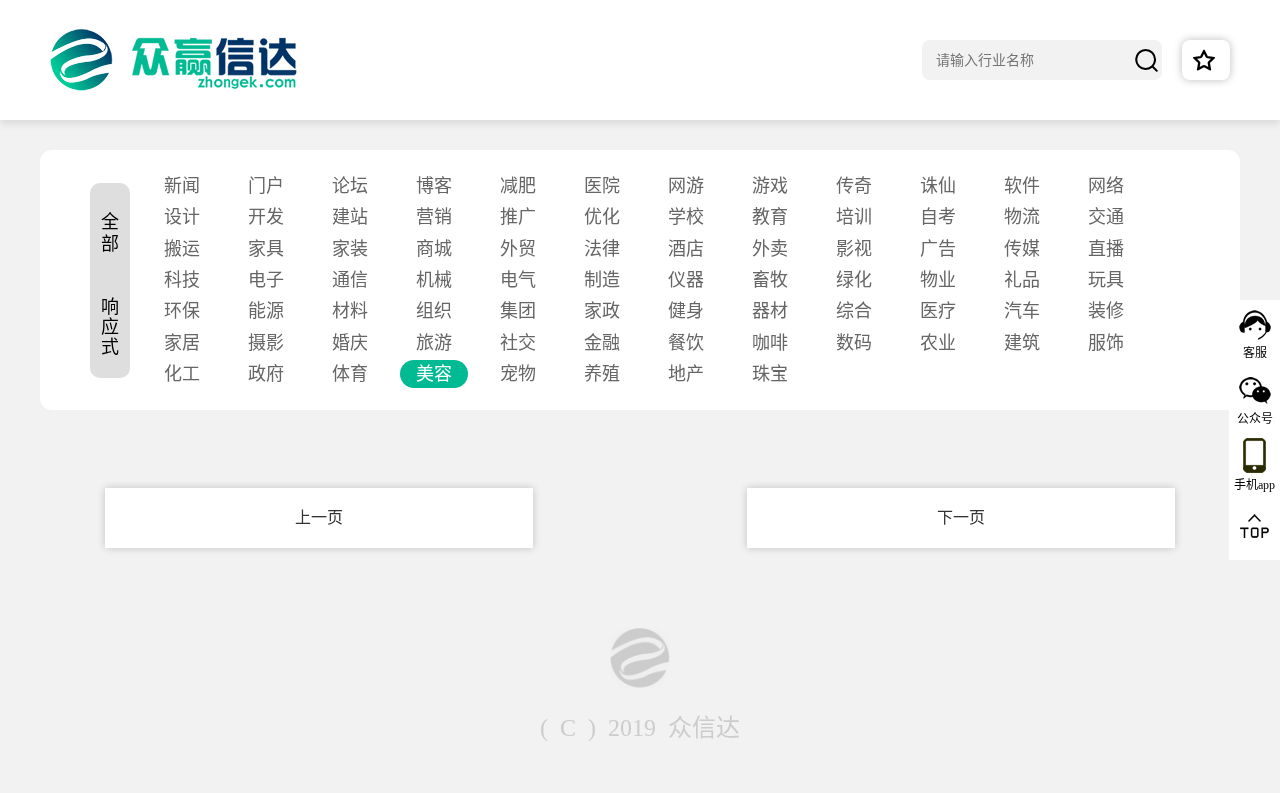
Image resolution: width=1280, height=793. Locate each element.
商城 (434, 249)
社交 (518, 343)
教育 (770, 217)
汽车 (1022, 311)
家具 (266, 249)
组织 (434, 311)
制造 (602, 280)
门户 (266, 186)
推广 (518, 217)
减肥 (518, 186)
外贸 (518, 249)
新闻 (182, 186)
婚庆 (350, 343)
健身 (686, 311)
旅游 (434, 343)
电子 (266, 280)
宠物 (518, 374)
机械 (434, 280)
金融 (602, 343)
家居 (182, 343)
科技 (182, 280)
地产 (686, 374)
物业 (938, 280)
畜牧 (770, 280)
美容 (434, 374)
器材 (770, 311)
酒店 (686, 249)
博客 (434, 186)
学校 (686, 217)
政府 (266, 374)
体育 (350, 374)
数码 (854, 343)
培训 (854, 217)
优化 (602, 217)
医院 (602, 186)
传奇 (854, 186)
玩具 (1106, 280)
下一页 (961, 517)
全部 (110, 233)
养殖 (602, 374)
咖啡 (770, 343)
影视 (854, 249)
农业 (938, 343)
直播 (1106, 249)
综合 (854, 311)
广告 (938, 249)
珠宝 (770, 374)
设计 (182, 217)
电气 (518, 280)
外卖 (770, 249)
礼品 (1022, 280)
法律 (602, 249)
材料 (350, 311)
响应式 (110, 327)
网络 (1106, 186)
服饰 (1106, 343)
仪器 (686, 280)
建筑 (1022, 343)
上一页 (319, 517)
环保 (182, 311)
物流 (1022, 217)
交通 (1106, 217)
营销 (434, 217)
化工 (182, 374)
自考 (938, 217)
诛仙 (938, 186)
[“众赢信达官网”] (173, 60)
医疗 (938, 311)
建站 (350, 217)
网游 (686, 186)
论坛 (350, 186)
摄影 (266, 343)
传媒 (1022, 249)
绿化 (854, 280)
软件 (1022, 186)
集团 (518, 311)
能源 (266, 311)
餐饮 (686, 343)
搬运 (182, 249)
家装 (350, 249)
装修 (1106, 311)
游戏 (770, 186)
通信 (350, 280)
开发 (266, 217)
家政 (602, 311)
